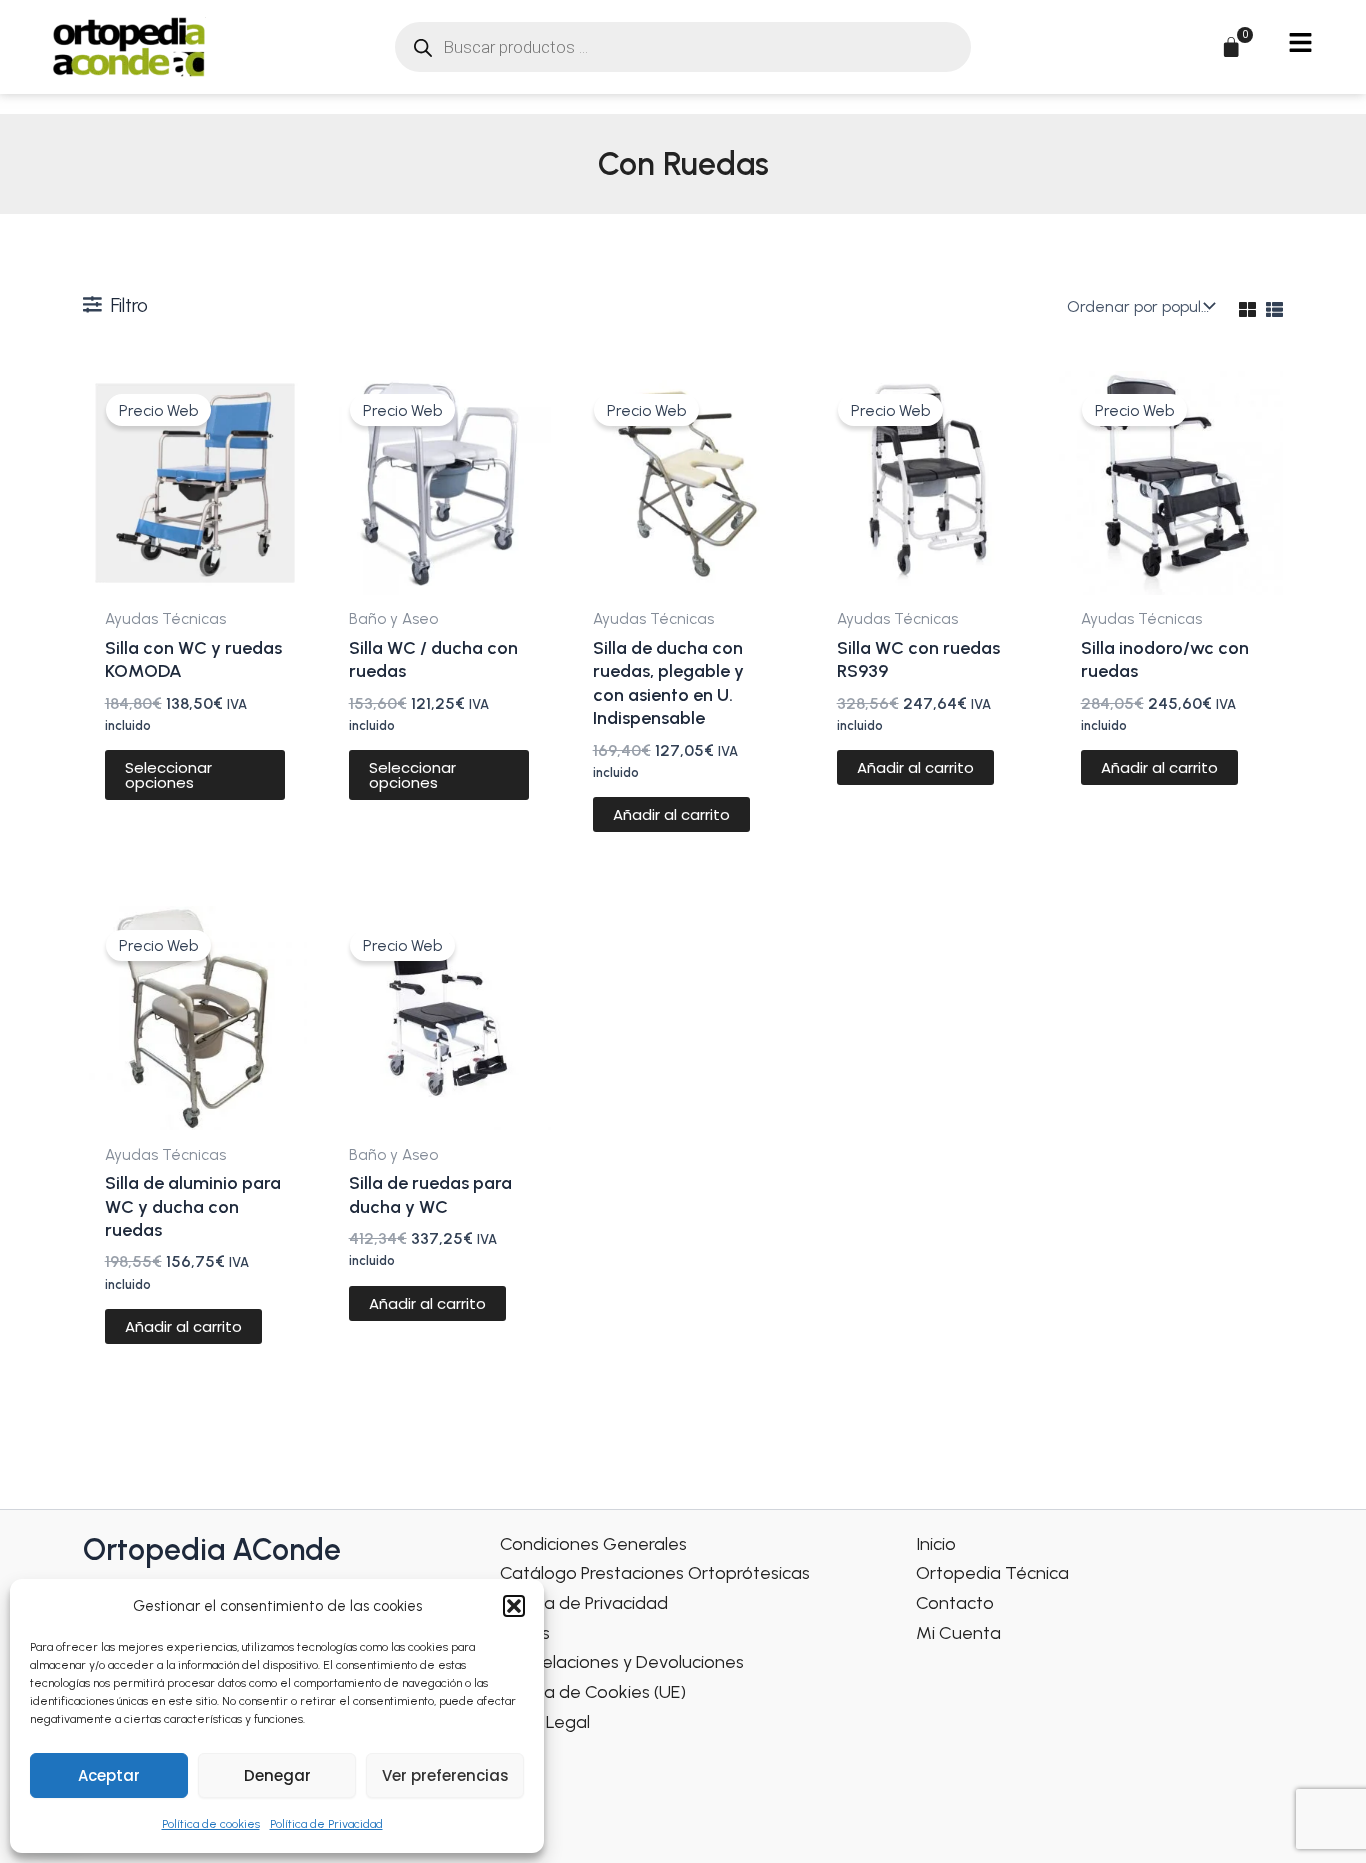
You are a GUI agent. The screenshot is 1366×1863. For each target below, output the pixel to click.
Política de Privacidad (326, 1824)
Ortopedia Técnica (992, 1573)
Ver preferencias (445, 1775)
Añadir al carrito (671, 814)
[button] (514, 1606)
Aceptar (109, 1775)
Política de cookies (211, 1824)
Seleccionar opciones (168, 775)
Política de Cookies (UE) (593, 1692)
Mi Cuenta (958, 1633)
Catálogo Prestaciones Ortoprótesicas (655, 1573)
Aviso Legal (545, 1722)
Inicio (936, 1544)
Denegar (277, 1775)
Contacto (955, 1603)
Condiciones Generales (593, 1544)
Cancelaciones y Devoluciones (622, 1662)
